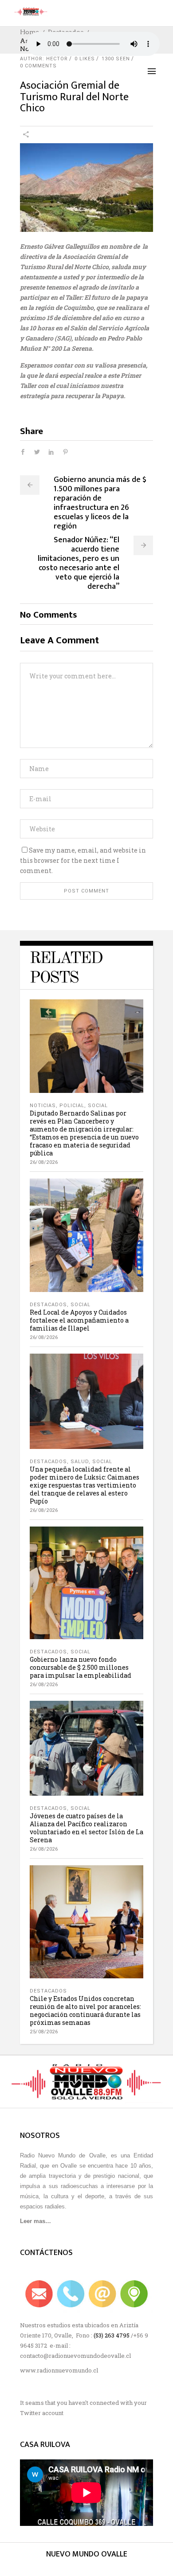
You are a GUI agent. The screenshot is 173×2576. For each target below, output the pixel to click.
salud (80, 1462)
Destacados (48, 1305)
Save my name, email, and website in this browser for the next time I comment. (83, 860)
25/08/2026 (44, 2032)
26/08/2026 (44, 1162)
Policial (72, 1106)
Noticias (43, 1106)
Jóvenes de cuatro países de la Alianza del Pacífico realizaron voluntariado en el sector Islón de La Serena (86, 1828)
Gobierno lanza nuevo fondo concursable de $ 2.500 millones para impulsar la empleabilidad (81, 1667)
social (98, 1106)
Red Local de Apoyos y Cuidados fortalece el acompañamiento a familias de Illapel (79, 1320)
